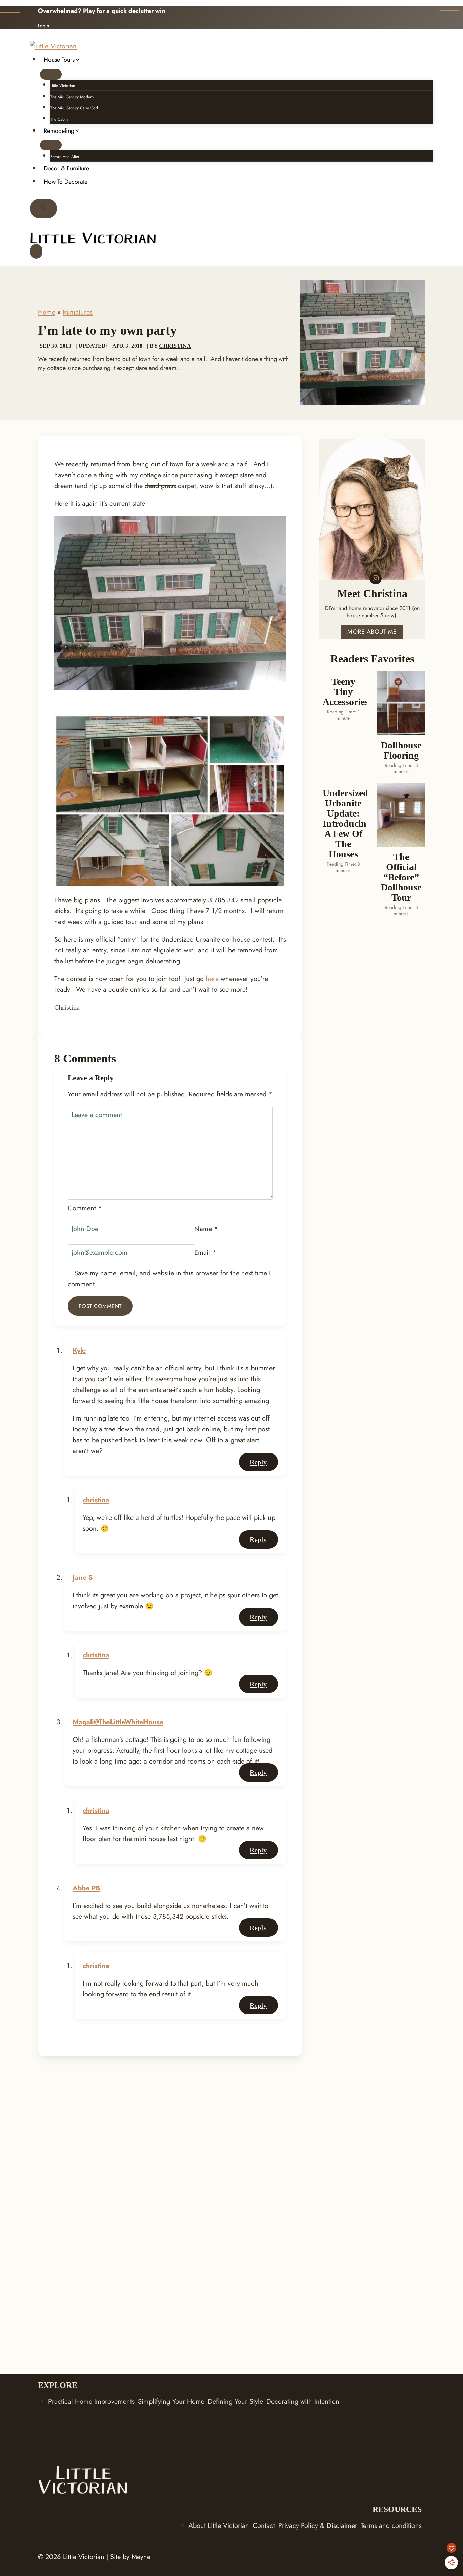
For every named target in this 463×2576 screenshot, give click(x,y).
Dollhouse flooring (401, 750)
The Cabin (59, 119)
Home (47, 312)
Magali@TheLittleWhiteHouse (118, 1722)
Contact (264, 2526)
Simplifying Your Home (171, 2402)
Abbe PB (86, 1888)
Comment (85, 1208)
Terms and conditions (391, 2526)
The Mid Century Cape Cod (74, 108)
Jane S (83, 1578)
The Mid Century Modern (72, 97)
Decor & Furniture (66, 168)
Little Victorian (63, 86)
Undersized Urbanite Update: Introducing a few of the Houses (343, 824)
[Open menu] (36, 251)
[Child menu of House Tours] (51, 74)
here (213, 979)
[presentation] (401, 703)
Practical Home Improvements (91, 2402)
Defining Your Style (235, 2402)
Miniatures (78, 312)
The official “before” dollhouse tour (401, 877)
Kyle (79, 1351)
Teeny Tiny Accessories (343, 692)
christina (96, 1500)
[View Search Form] (43, 208)
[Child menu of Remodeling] (51, 145)
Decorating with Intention (303, 2402)
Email (205, 1253)
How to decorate (66, 182)
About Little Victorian (219, 2526)
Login (44, 26)
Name (206, 1229)
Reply (258, 1462)
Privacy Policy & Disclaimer (318, 2526)
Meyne (141, 2557)
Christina (175, 346)
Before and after (65, 157)
